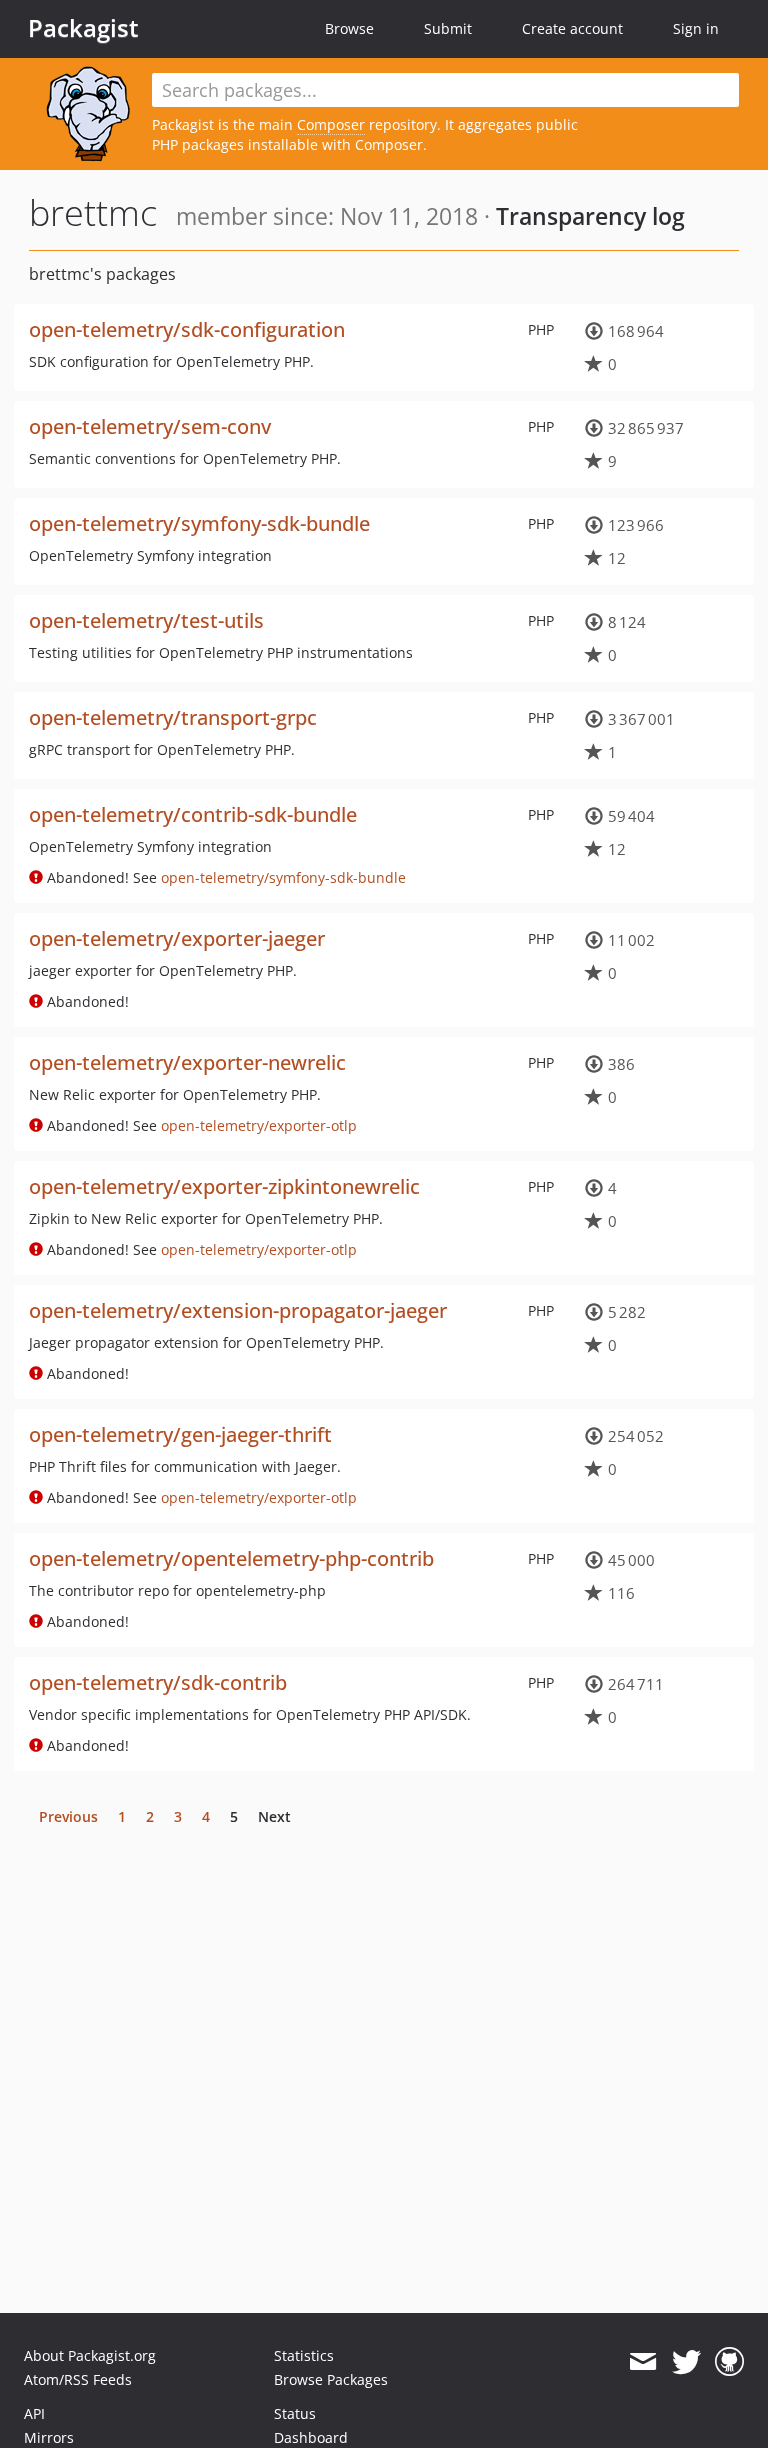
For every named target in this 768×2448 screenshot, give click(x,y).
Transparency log (590, 216)
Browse (349, 28)
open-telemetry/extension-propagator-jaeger (238, 1310)
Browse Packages (331, 2379)
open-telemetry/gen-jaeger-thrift (180, 1434)
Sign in (696, 28)
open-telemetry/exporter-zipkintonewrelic (224, 1186)
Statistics (304, 2355)
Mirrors (49, 2437)
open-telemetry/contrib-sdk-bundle (193, 814)
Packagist (83, 28)
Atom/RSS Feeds (78, 2379)
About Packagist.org (90, 2355)
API (34, 2413)
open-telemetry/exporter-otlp (259, 1125)
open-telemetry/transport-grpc (173, 717)
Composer (331, 124)
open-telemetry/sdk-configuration (187, 329)
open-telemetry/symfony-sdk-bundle (199, 523)
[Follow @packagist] (686, 2362)
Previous (68, 1816)
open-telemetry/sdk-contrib (158, 1682)
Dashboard (311, 2437)
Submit (448, 28)
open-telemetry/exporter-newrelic (187, 1062)
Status (295, 2413)
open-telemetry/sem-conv (150, 426)
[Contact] (642, 2362)
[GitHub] (729, 2362)
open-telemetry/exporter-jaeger (177, 938)
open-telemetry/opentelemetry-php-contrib (231, 1558)
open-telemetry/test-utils (146, 620)
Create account (572, 28)
